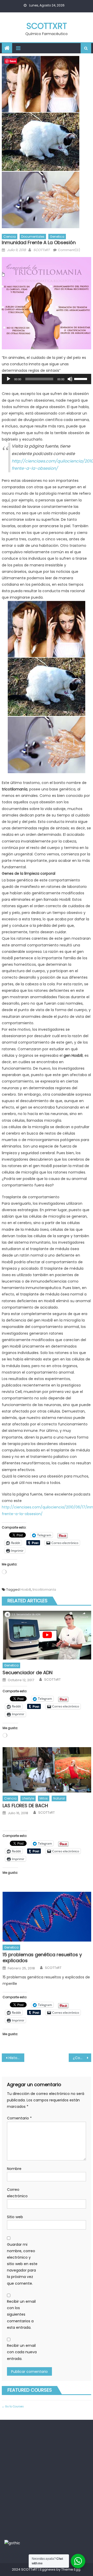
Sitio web (15, 2217)
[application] (47, 379)
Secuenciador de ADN (28, 1673)
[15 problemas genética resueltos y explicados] (47, 1917)
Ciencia (10, 237)
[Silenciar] (70, 379)
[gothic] (12, 2543)
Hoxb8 (26, 1590)
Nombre (14, 2169)
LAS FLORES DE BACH (25, 1806)
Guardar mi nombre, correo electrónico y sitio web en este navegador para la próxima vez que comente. (22, 2264)
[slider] (81, 378)
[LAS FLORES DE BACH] (47, 1770)
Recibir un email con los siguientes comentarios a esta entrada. (21, 2314)
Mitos (44, 1798)
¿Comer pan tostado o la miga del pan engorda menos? (82, 2058)
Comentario (19, 2118)
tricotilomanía (44, 1590)
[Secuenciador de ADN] (47, 1635)
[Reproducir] (9, 379)
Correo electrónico (17, 2193)
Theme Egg (71, 2569)
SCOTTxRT (47, 26)
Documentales (33, 237)
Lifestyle (28, 1798)
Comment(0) (69, 250)
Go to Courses (14, 2406)
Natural (59, 1798)
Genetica (57, 237)
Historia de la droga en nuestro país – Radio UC (16, 2058)
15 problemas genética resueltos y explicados (42, 1958)
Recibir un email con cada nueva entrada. (22, 2352)
